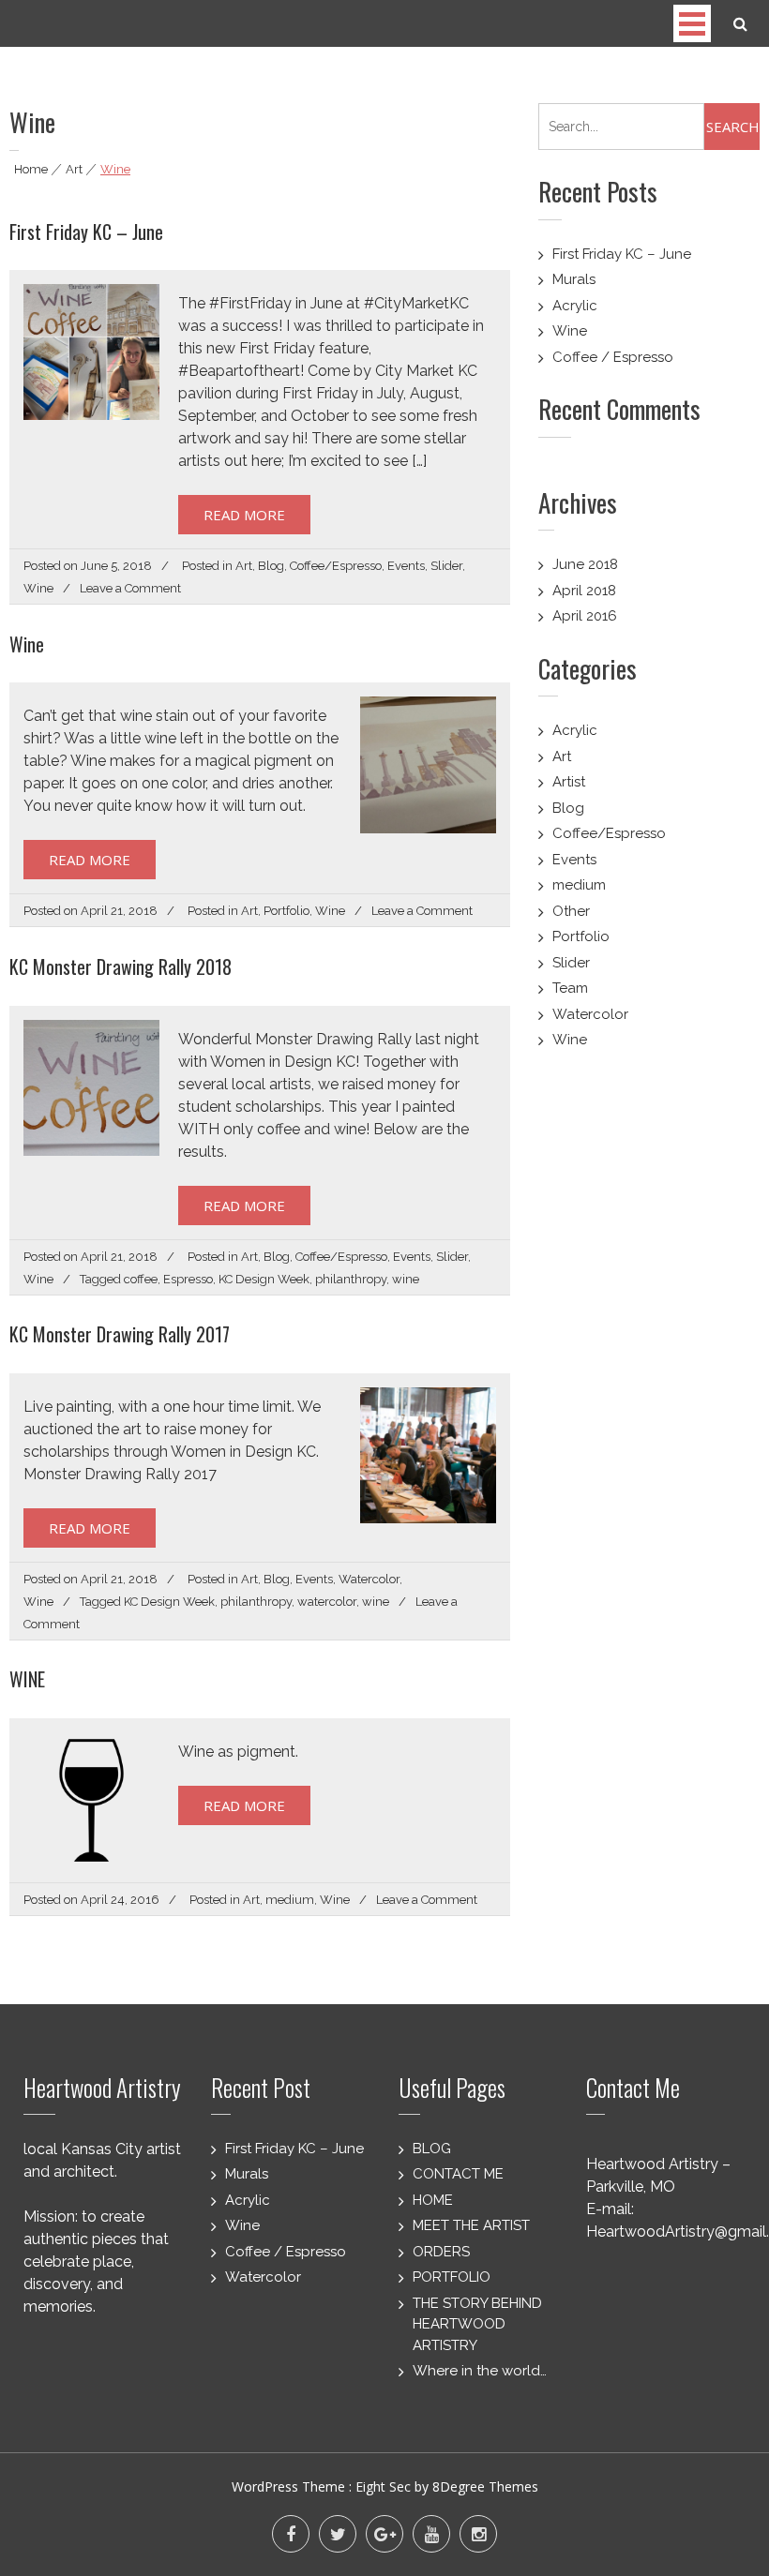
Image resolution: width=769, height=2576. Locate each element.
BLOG (432, 2149)
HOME (433, 2200)
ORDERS (441, 2252)
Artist (569, 782)
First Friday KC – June (86, 232)
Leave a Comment (130, 588)
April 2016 (585, 616)
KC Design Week (264, 1279)
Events (406, 566)
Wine (38, 588)
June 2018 (585, 564)
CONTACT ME (458, 2174)
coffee (141, 1279)
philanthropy (351, 1279)
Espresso (188, 1279)
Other (571, 911)
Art (74, 169)
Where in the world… (480, 2371)
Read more (244, 515)
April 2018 (584, 591)
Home (31, 169)
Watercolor (369, 1579)
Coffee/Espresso (336, 566)
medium (290, 1900)
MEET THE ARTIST (471, 2225)
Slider (446, 566)
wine (406, 1279)
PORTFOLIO (452, 2277)
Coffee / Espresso (613, 357)
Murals (574, 279)
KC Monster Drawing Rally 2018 (121, 966)
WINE (27, 1679)
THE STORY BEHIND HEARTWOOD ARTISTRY (477, 2324)
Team (570, 988)
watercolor (327, 1602)
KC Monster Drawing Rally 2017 (120, 1334)
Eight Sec (385, 2486)
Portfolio (286, 911)
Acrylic (575, 306)
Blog (271, 566)
